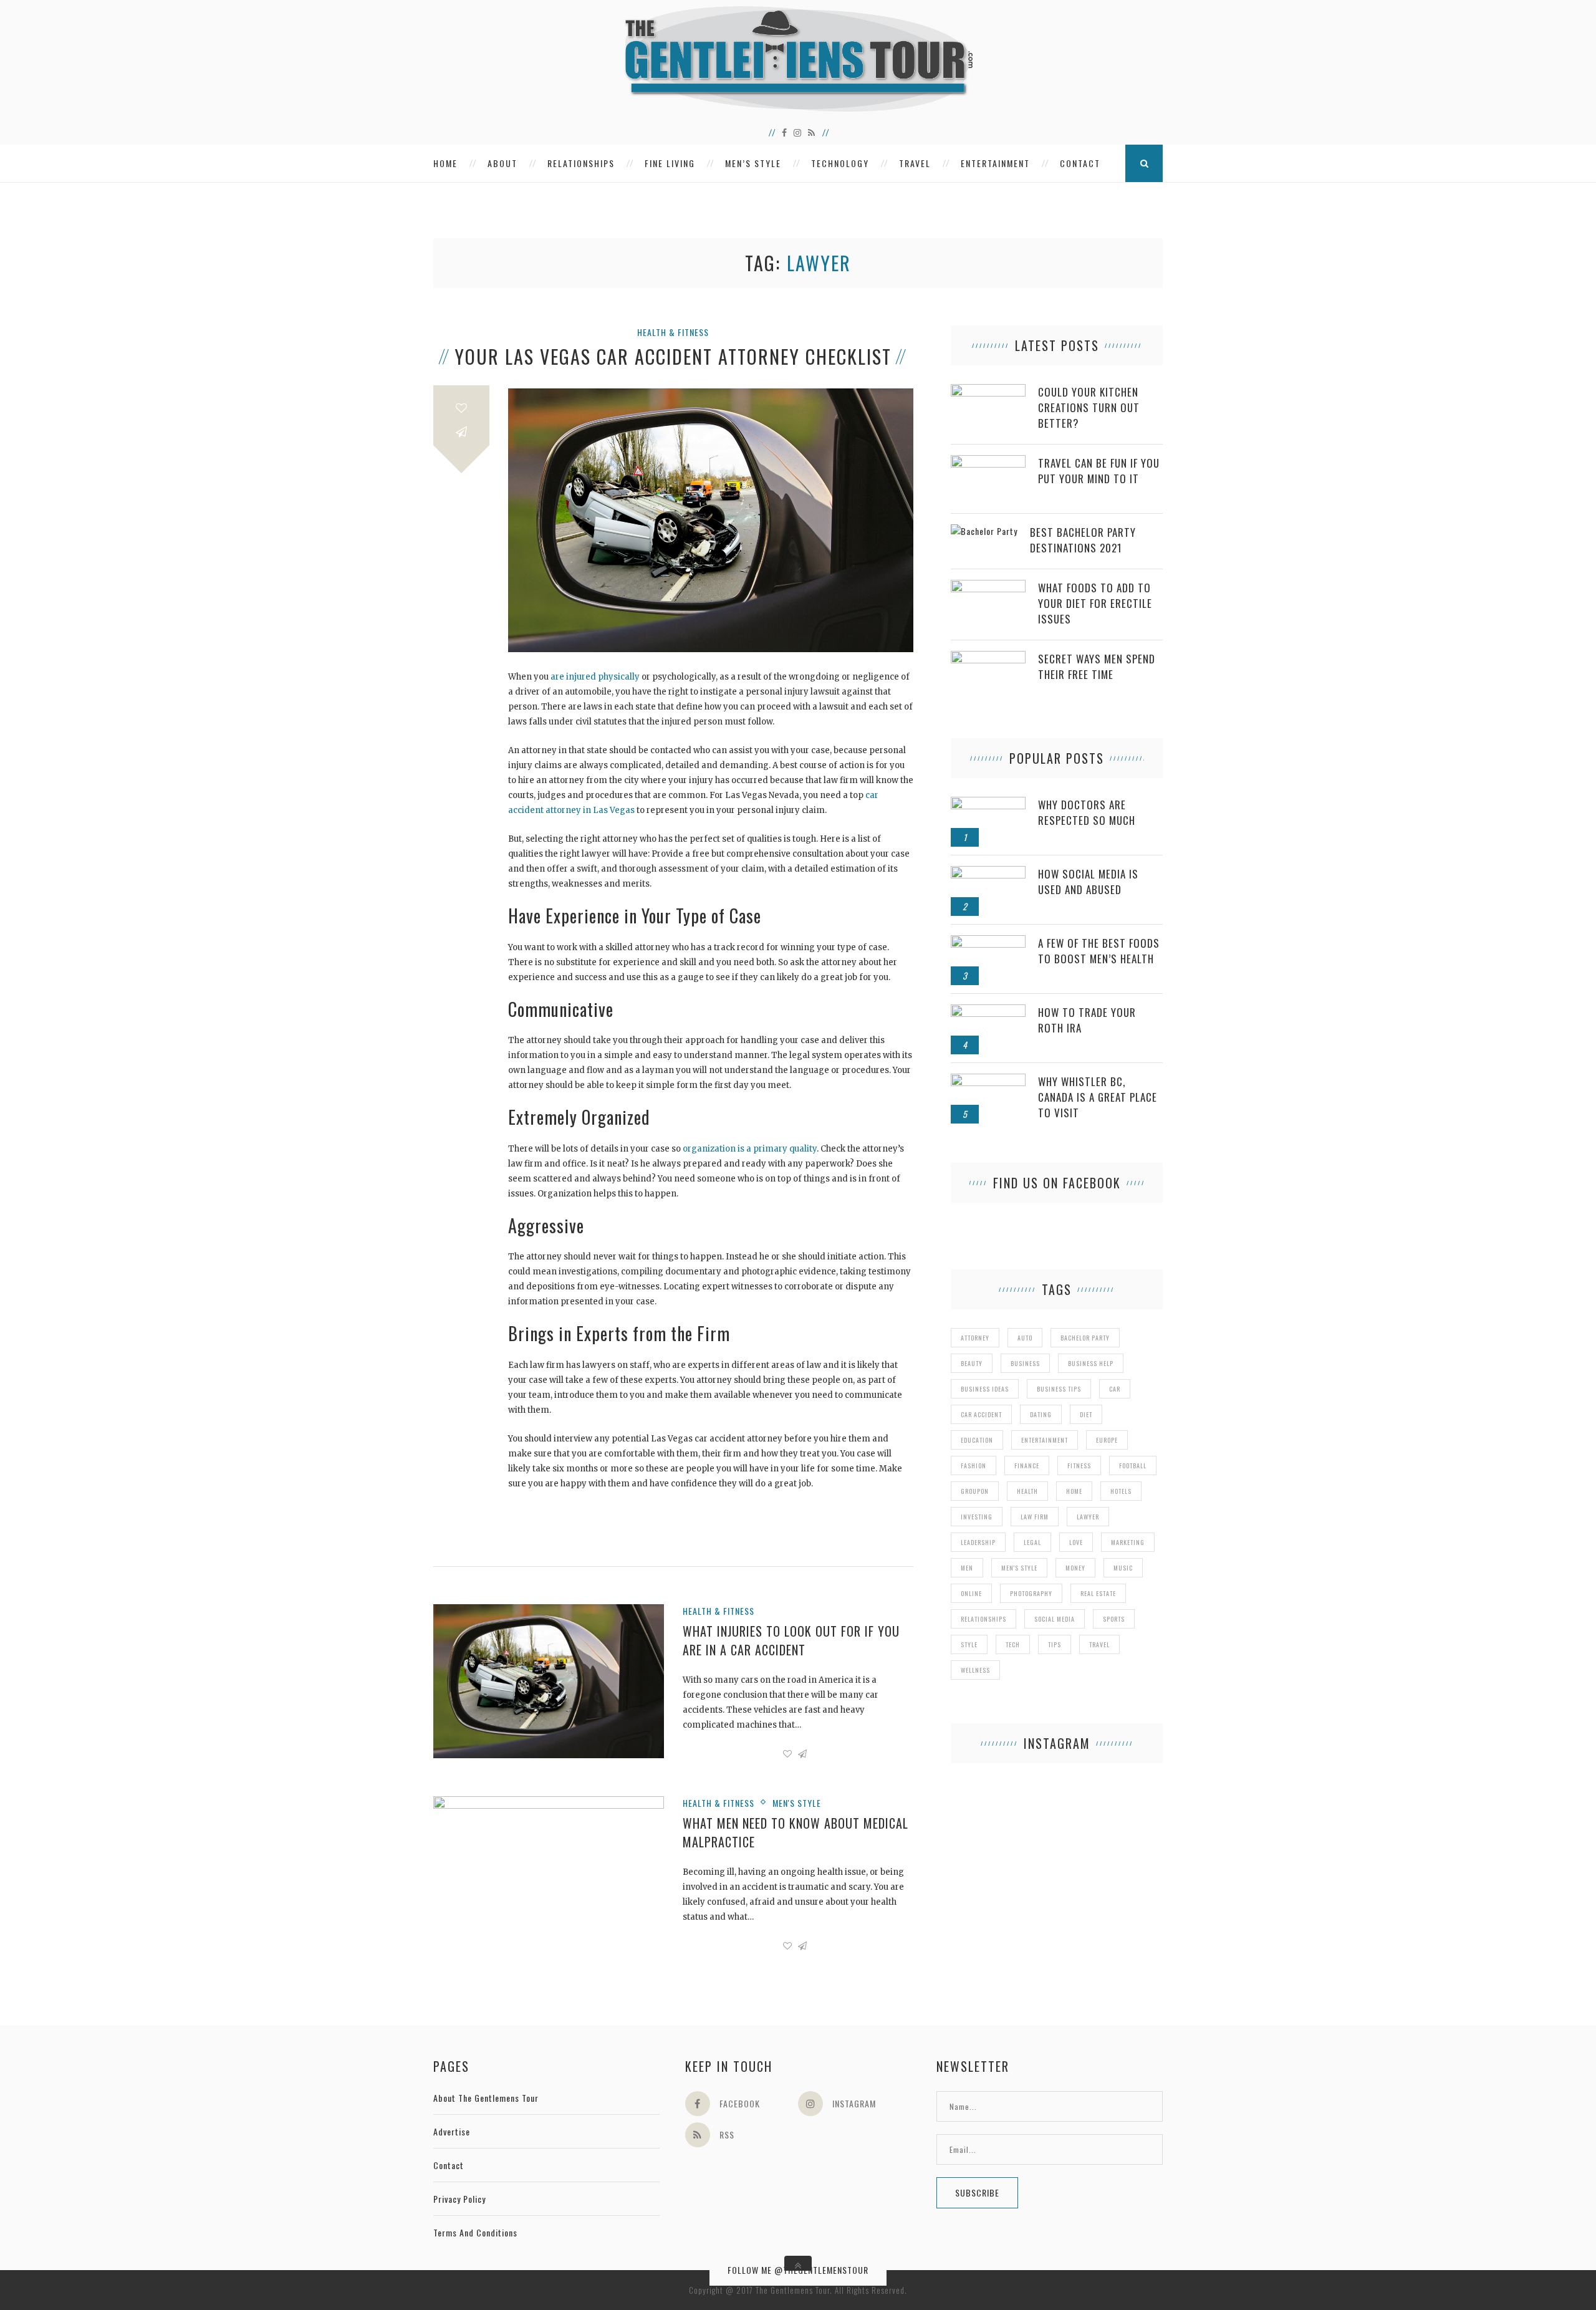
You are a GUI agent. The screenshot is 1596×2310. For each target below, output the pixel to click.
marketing (1128, 1542)
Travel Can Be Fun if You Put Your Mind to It (1099, 471)
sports (1114, 1619)
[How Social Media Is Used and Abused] (988, 873)
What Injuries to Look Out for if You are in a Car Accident (791, 1640)
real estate (1098, 1593)
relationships (983, 1619)
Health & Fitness (673, 332)
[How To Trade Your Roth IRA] (988, 1011)
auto (1025, 1338)
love (1076, 1542)
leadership (978, 1542)
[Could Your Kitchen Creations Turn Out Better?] (988, 391)
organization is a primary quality (750, 1149)
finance (1027, 1465)
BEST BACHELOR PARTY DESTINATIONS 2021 (1083, 540)
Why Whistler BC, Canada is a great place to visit (1098, 1097)
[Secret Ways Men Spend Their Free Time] (988, 657)
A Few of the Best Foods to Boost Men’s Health (1099, 951)
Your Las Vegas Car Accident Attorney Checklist (673, 357)
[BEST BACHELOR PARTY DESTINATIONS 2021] (984, 531)
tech (1013, 1644)
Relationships (581, 163)
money (1075, 1568)
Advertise (452, 2131)
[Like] (461, 408)
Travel (915, 163)
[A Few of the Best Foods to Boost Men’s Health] (988, 942)
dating (1041, 1414)
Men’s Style (753, 163)
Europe (1107, 1440)
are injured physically (595, 677)
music (1123, 1568)
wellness (975, 1670)
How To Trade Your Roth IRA (1087, 1020)
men (967, 1568)
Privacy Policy (459, 2199)
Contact (1080, 163)
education (977, 1440)
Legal (1032, 1542)
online (971, 1593)
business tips (1059, 1389)
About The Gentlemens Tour (486, 2098)
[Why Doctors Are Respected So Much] (988, 803)
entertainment (1045, 1440)
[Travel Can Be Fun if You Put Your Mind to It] (988, 462)
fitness (1079, 1465)
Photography (1031, 1593)
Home (445, 163)
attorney (975, 1338)
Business (1025, 1363)
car (1115, 1389)
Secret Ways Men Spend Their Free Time (1097, 667)
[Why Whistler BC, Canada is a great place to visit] (988, 1080)
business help (1091, 1363)
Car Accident (981, 1414)
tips (1055, 1644)
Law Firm (1035, 1517)
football (1133, 1465)
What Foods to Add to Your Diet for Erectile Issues (1095, 603)
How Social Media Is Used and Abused (1088, 882)
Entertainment (995, 163)
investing (977, 1517)
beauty (972, 1363)
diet (1086, 1414)
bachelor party (1085, 1338)
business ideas (985, 1389)
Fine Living (670, 163)
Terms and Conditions (475, 2232)
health (1027, 1491)
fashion (973, 1465)
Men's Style (797, 1803)
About (502, 163)
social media (1055, 1619)
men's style (1019, 1568)
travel (1099, 1644)
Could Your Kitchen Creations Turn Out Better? (1089, 407)
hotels (1121, 1491)
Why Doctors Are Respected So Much (1087, 812)
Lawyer (1088, 1517)
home (1074, 1491)
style (969, 1644)
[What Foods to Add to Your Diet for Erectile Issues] (988, 586)
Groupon (975, 1491)
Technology (840, 163)
